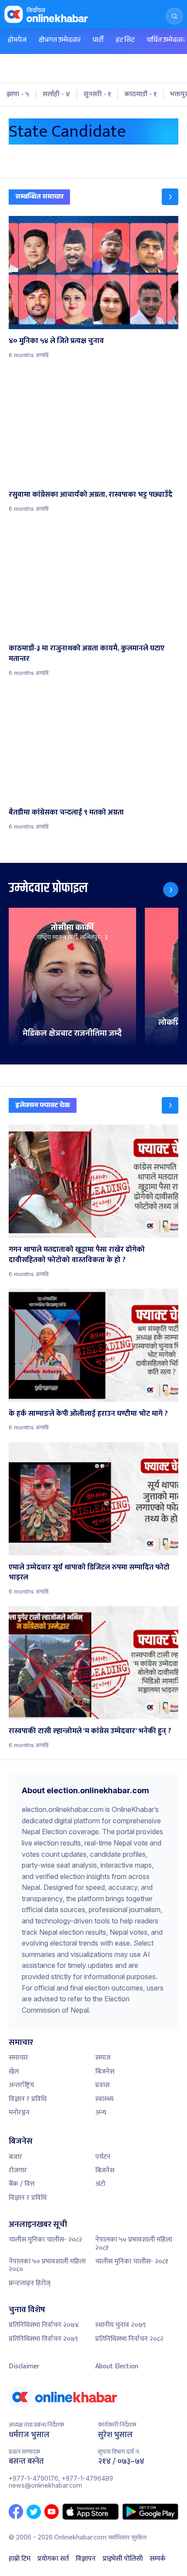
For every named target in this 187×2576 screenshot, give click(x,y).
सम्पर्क (158, 2559)
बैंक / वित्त (22, 2184)
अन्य (101, 2113)
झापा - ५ (18, 94)
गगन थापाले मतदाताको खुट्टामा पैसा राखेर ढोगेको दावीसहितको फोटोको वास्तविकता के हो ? (77, 1255)
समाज (103, 2058)
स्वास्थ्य (104, 2099)
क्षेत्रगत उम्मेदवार (60, 41)
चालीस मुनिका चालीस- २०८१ (132, 2261)
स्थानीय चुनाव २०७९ (120, 2325)
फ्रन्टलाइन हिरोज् (30, 2283)
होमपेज (17, 41)
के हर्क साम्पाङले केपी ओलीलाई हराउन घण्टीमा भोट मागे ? (88, 1414)
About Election (117, 2366)
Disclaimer (24, 2366)
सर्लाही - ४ (56, 94)
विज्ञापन (86, 2559)
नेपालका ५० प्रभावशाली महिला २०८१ (134, 2244)
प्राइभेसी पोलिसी (123, 2559)
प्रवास (102, 2085)
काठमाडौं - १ (140, 94)
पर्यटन (103, 2157)
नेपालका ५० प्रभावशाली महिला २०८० (47, 2265)
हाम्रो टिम (20, 2559)
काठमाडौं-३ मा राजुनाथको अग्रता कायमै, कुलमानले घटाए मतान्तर (87, 653)
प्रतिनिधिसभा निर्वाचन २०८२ (129, 2339)
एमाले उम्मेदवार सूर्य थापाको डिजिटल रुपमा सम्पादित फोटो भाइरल (89, 1573)
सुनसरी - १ (97, 94)
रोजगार (18, 2170)
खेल (14, 2072)
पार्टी (98, 41)
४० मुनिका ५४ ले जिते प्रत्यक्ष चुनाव (56, 341)
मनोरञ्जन (19, 2113)
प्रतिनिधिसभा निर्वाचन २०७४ (44, 2325)
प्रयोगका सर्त (53, 2559)
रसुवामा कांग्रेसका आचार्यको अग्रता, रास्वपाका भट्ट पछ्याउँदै (91, 495)
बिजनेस (105, 2072)
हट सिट (125, 41)
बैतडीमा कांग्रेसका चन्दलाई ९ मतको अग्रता (66, 812)
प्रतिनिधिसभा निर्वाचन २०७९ (43, 2339)
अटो (100, 2184)
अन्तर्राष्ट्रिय (21, 2085)
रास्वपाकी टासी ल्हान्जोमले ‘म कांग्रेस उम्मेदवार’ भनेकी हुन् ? (90, 1731)
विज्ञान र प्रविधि (28, 2099)
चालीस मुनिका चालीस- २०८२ (45, 2240)
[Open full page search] (174, 16)
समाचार (18, 2058)
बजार (15, 2157)
